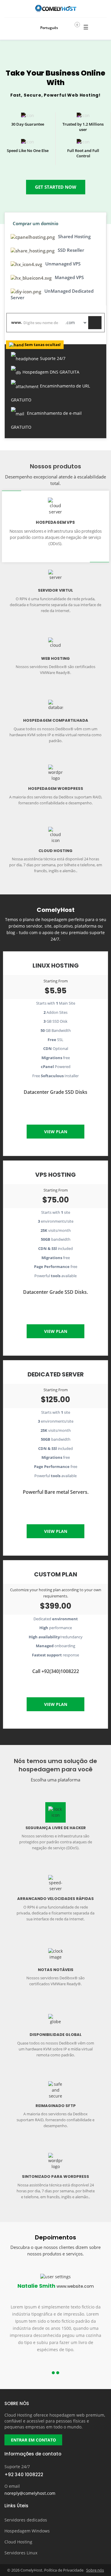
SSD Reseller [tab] (70, 250)
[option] (55, 2319)
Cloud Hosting (18, 2542)
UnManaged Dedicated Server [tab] (52, 294)
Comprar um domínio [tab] (36, 223)
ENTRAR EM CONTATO (33, 2440)
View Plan (56, 1132)
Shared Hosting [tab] (74, 236)
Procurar (95, 323)
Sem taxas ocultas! (43, 345)
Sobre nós (95, 2570)
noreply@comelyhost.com (30, 2493)
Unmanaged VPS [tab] (62, 264)
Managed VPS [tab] (69, 277)
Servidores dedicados (26, 2520)
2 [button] (58, 2373)
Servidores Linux (21, 2553)
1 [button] (53, 2373)
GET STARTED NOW (56, 187)
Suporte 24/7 (17, 2467)
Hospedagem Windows (27, 2531)
